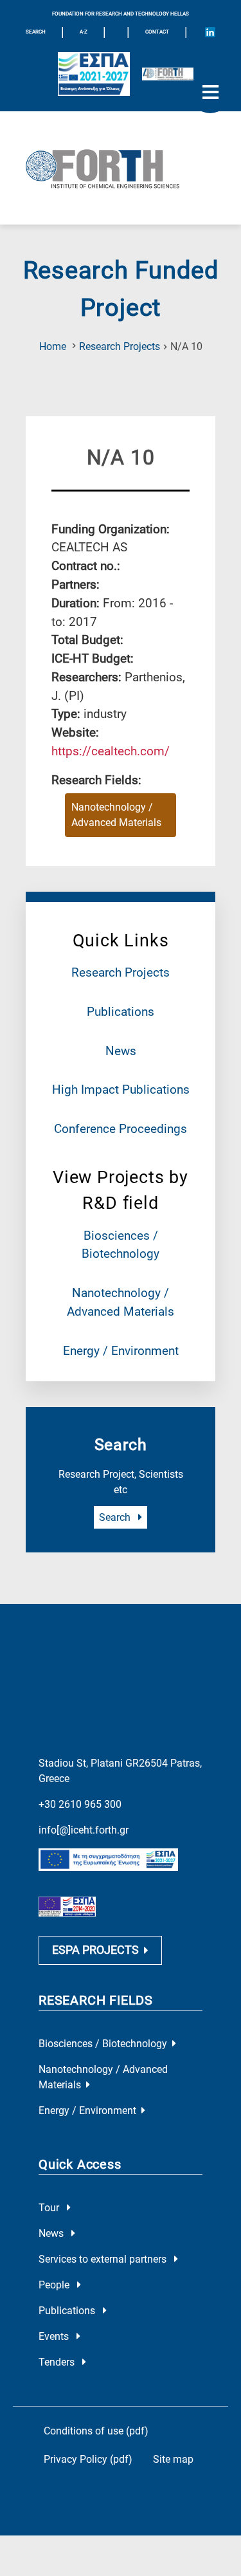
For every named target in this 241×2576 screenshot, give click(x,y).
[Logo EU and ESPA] (94, 74)
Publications (121, 1012)
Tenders (58, 2362)
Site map (173, 2459)
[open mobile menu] (210, 93)
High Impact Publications (121, 1090)
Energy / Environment (121, 1351)
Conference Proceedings (121, 1129)
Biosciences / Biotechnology (103, 2044)
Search (116, 1517)
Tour (50, 2208)
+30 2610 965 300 (80, 1804)
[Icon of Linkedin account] (210, 32)
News (121, 1051)
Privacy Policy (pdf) (88, 2459)
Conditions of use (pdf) (96, 2431)
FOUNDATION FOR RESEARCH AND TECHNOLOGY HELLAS (121, 14)
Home (53, 346)
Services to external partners (104, 2259)
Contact (157, 32)
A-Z (84, 32)
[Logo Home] (121, 168)
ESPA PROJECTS (95, 1950)
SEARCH (36, 32)
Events (55, 2336)
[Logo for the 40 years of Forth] (168, 74)
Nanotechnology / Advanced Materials (116, 815)
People (55, 2285)
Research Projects (120, 346)
